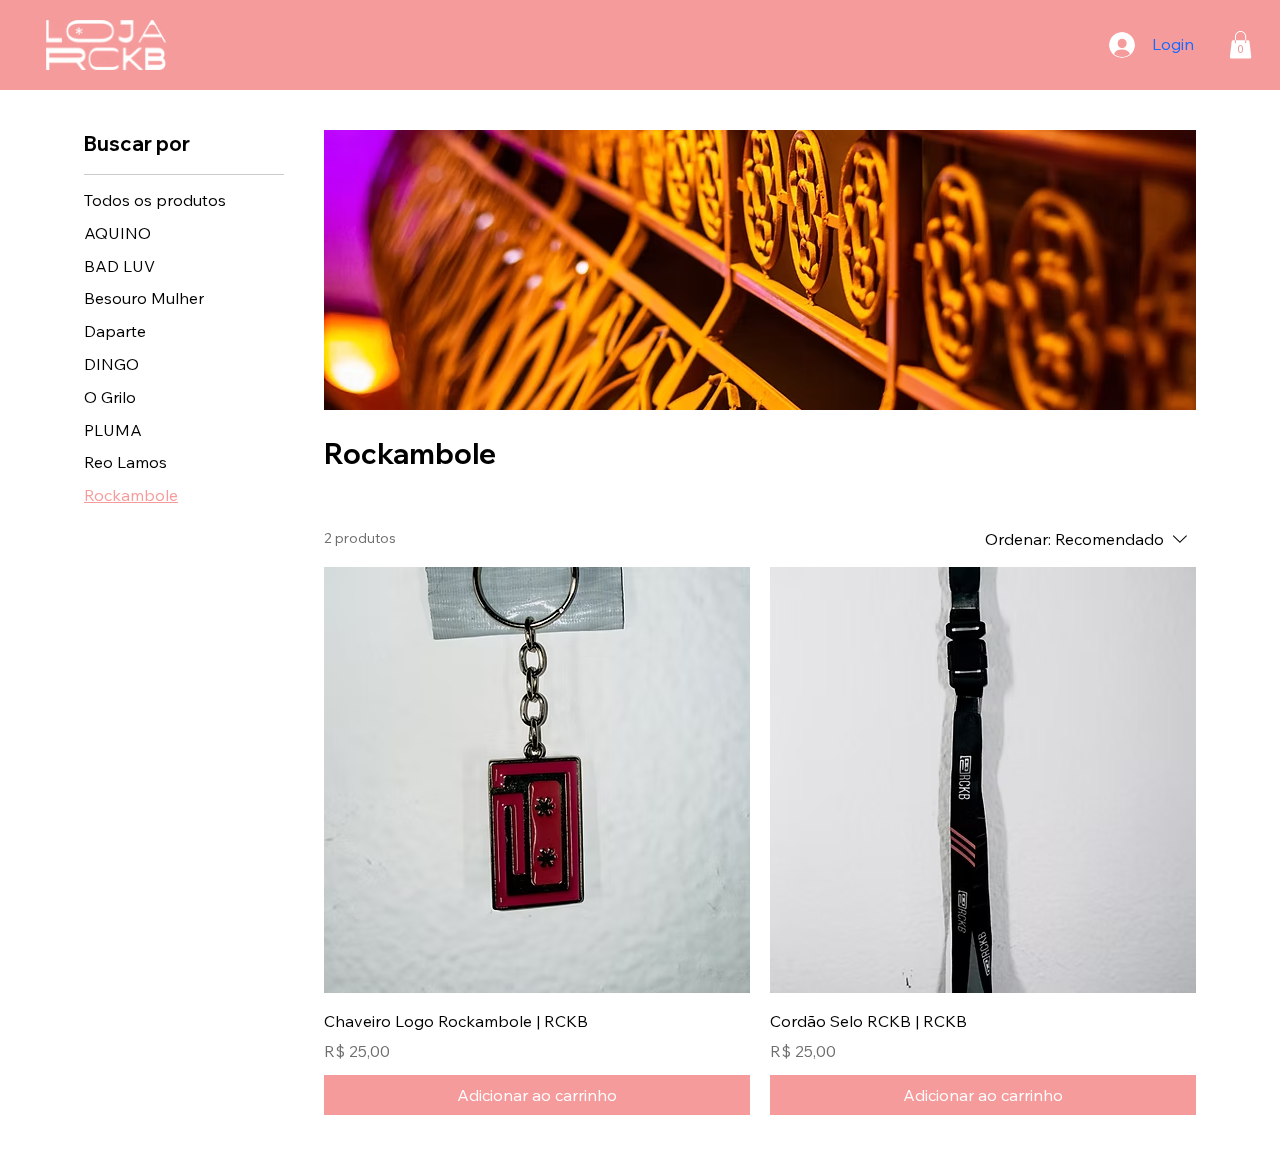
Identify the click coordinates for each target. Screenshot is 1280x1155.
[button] (1240, 44)
